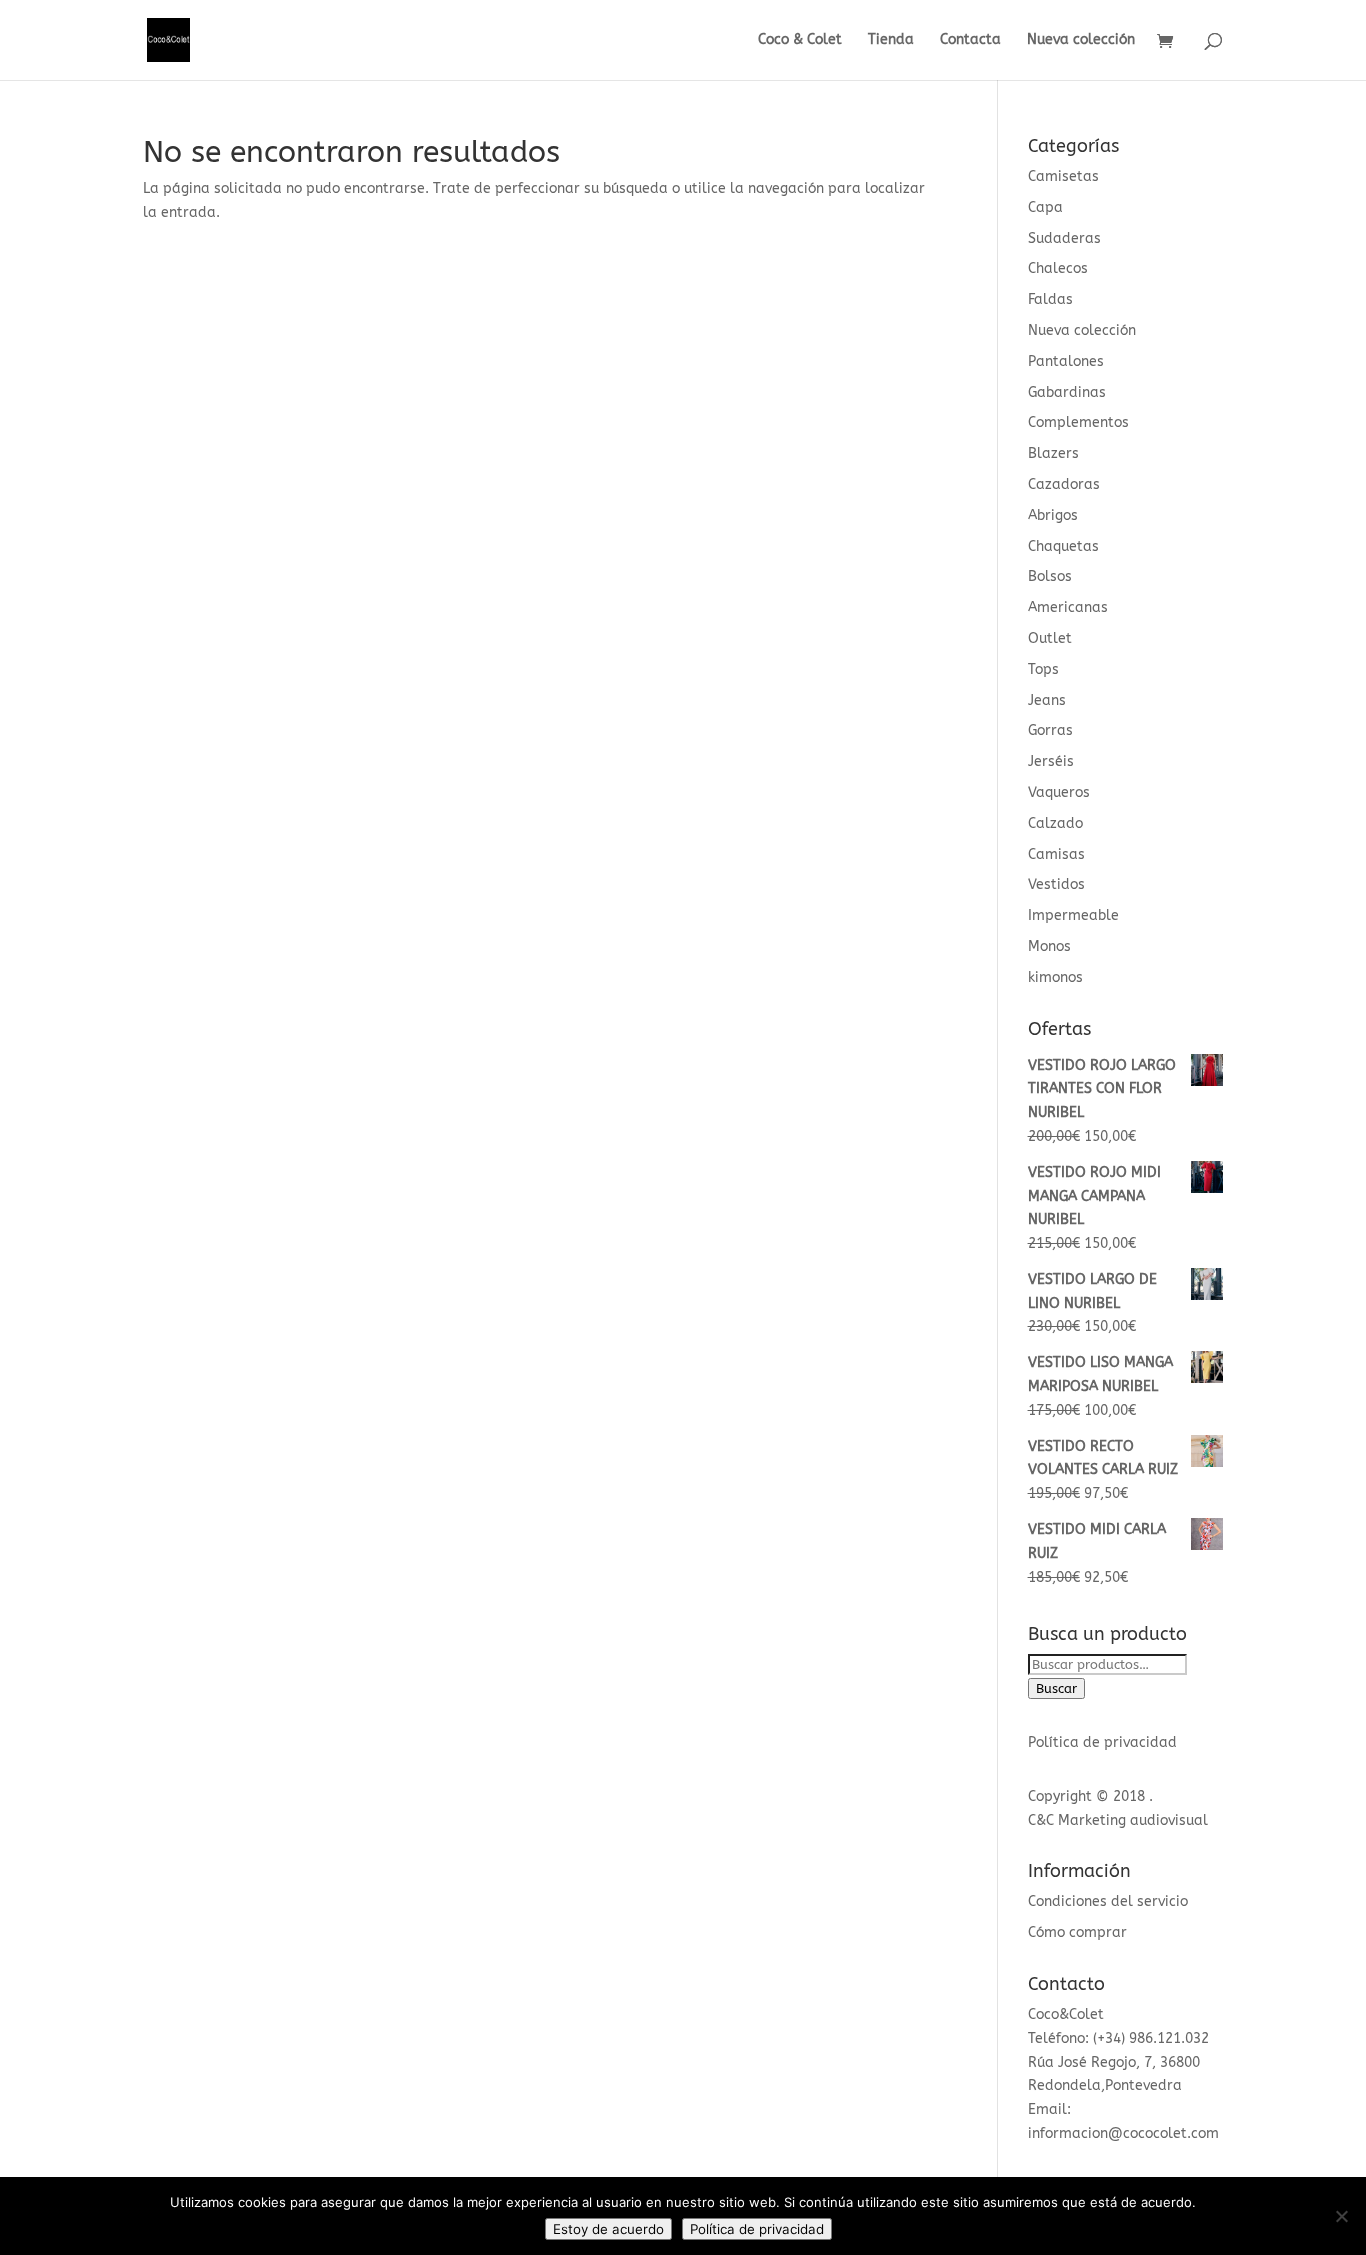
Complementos (1078, 422)
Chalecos (1058, 268)
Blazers (1053, 453)
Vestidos (1056, 884)
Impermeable (1073, 915)
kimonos (1055, 977)
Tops (1043, 669)
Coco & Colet (800, 40)
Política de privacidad (1102, 1742)
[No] (1341, 2216)
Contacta (970, 40)
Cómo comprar (1077, 1932)
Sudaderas (1064, 238)
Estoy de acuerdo (608, 2229)
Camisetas (1063, 176)
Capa (1045, 207)
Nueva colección (1081, 40)
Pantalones (1066, 361)
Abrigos (1053, 515)
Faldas (1050, 299)
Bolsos (1050, 576)
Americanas (1068, 607)
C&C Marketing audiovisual (1118, 1820)
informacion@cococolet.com (1123, 2133)
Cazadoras (1064, 484)
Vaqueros (1059, 792)
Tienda (891, 40)
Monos (1049, 946)
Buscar (1056, 1688)
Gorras (1050, 730)
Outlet (1050, 638)
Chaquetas (1063, 546)
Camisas (1056, 854)
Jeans (1047, 700)
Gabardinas (1067, 392)
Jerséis (1051, 761)
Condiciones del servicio (1108, 1901)
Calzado (1055, 823)
